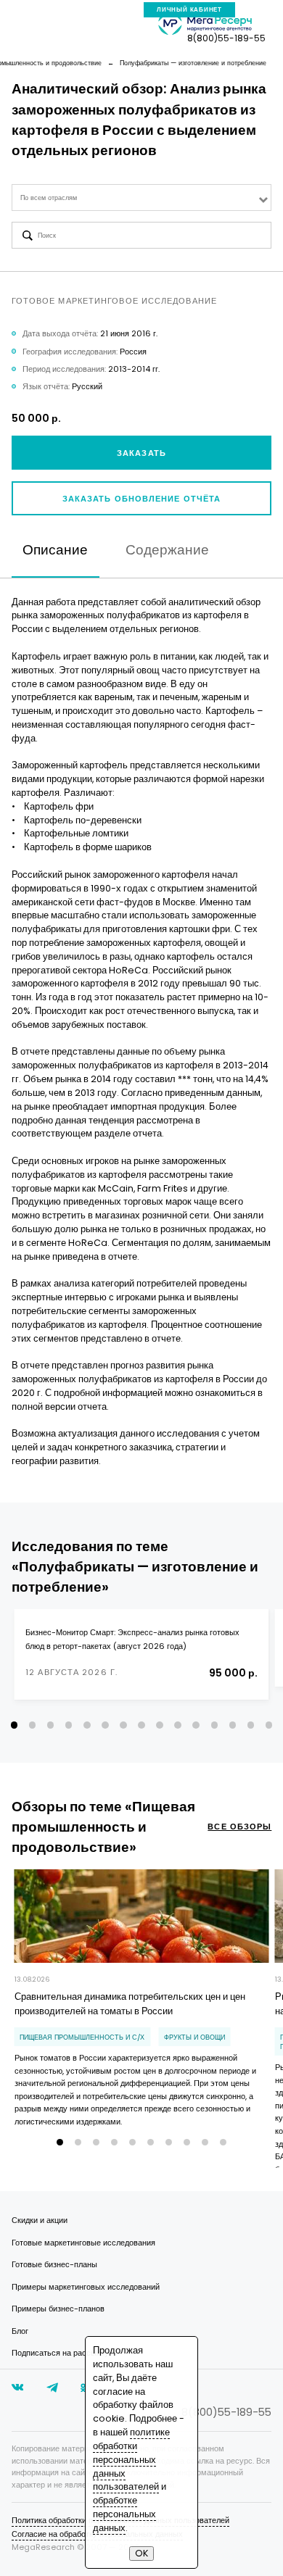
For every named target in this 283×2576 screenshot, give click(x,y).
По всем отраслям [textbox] (49, 198)
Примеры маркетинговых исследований (86, 2287)
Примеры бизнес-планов (58, 2309)
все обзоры (239, 1827)
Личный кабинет (189, 10)
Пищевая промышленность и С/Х (82, 2037)
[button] (14, 1725)
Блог (20, 2331)
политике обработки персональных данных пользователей (131, 2459)
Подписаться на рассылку (60, 2353)
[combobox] (142, 198)
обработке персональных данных (124, 2514)
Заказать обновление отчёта (142, 499)
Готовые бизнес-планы (54, 2264)
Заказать (141, 453)
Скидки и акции (40, 2220)
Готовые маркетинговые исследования (83, 2243)
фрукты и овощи (194, 2037)
